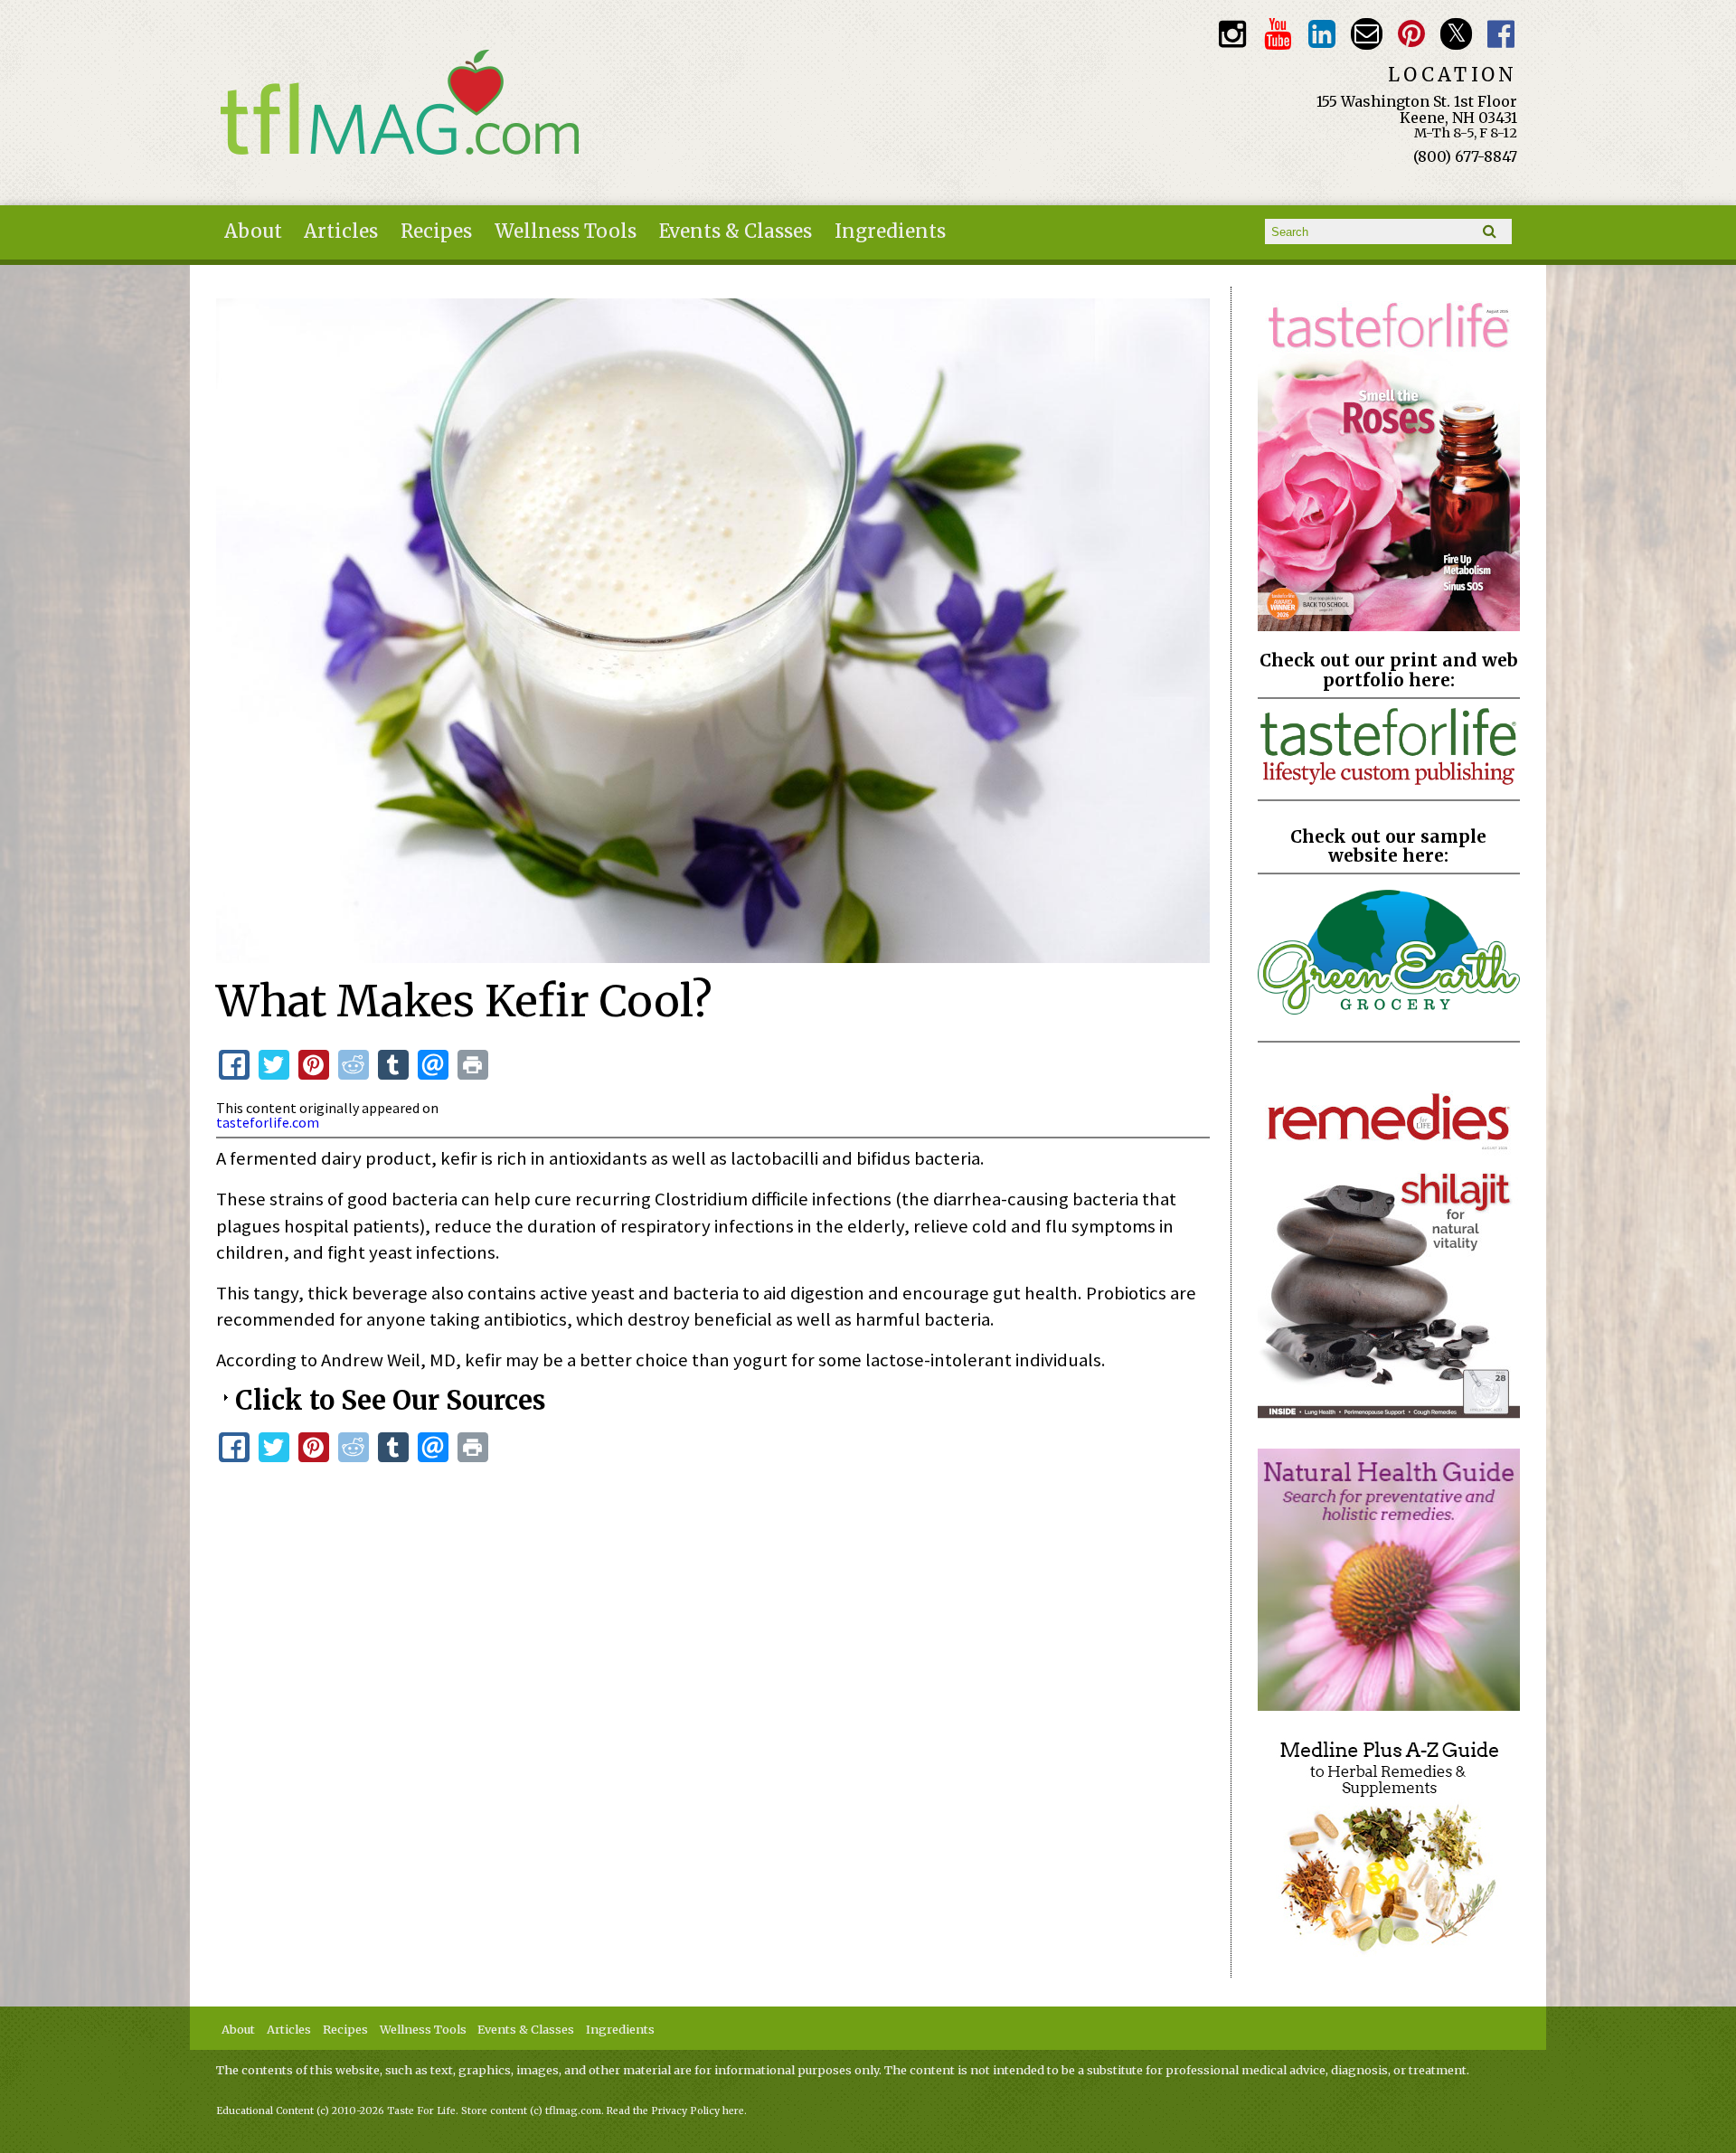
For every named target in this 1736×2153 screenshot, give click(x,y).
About (253, 231)
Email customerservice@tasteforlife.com (1367, 34)
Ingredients (890, 231)
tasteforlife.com (268, 1122)
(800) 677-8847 (1465, 156)
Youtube (1277, 34)
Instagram (1233, 34)
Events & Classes (736, 231)
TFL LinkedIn (1322, 34)
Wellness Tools (566, 231)
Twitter (1456, 34)
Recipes (436, 231)
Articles (341, 231)
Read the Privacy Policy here (675, 2111)
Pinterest (1412, 34)
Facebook (1501, 34)
